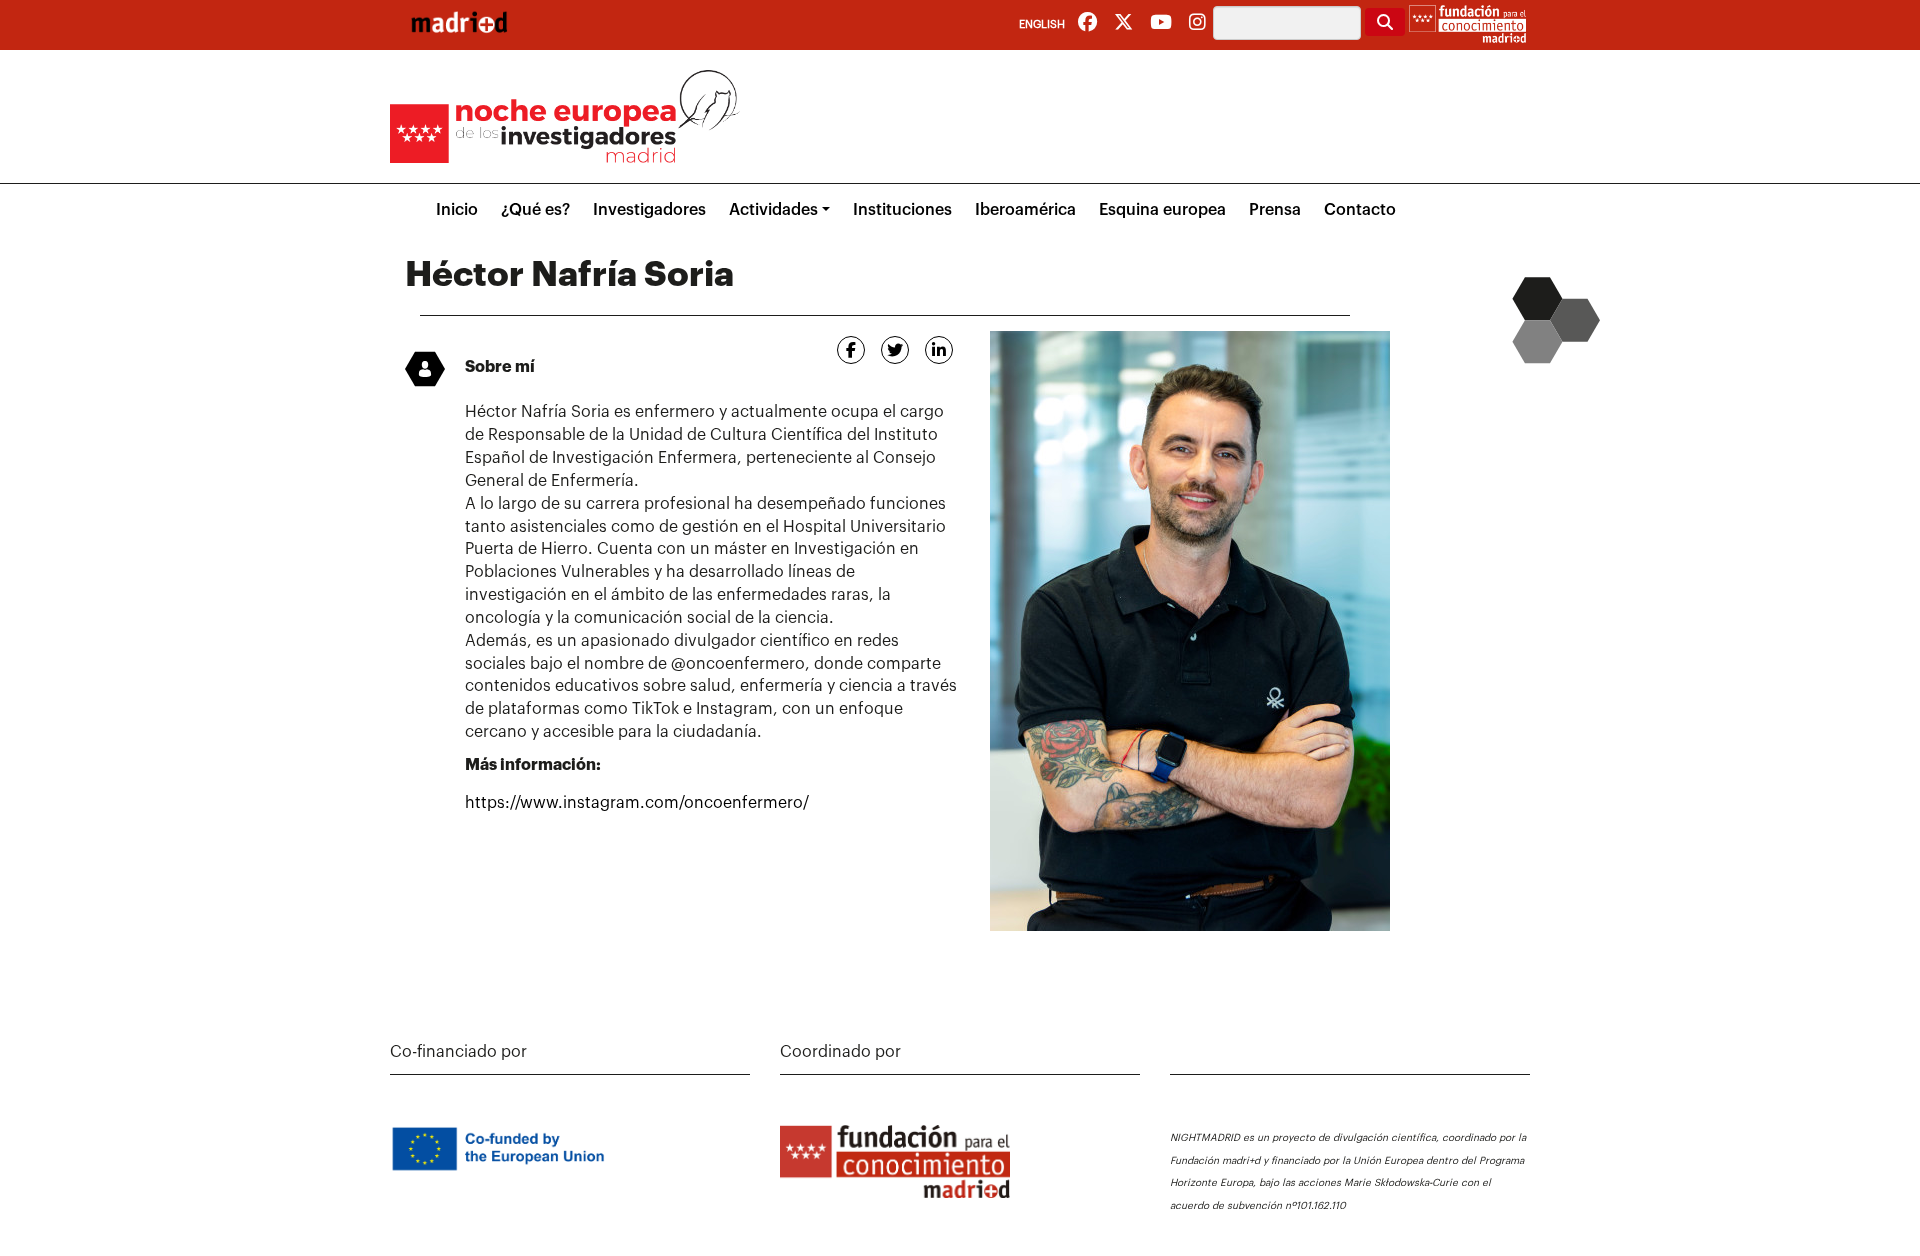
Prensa (1275, 210)
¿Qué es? (535, 210)
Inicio (457, 210)
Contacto (1360, 210)
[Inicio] (459, 22)
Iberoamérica (1025, 210)
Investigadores (649, 210)
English (1042, 24)
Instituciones (902, 210)
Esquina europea (1162, 210)
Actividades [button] (773, 210)
